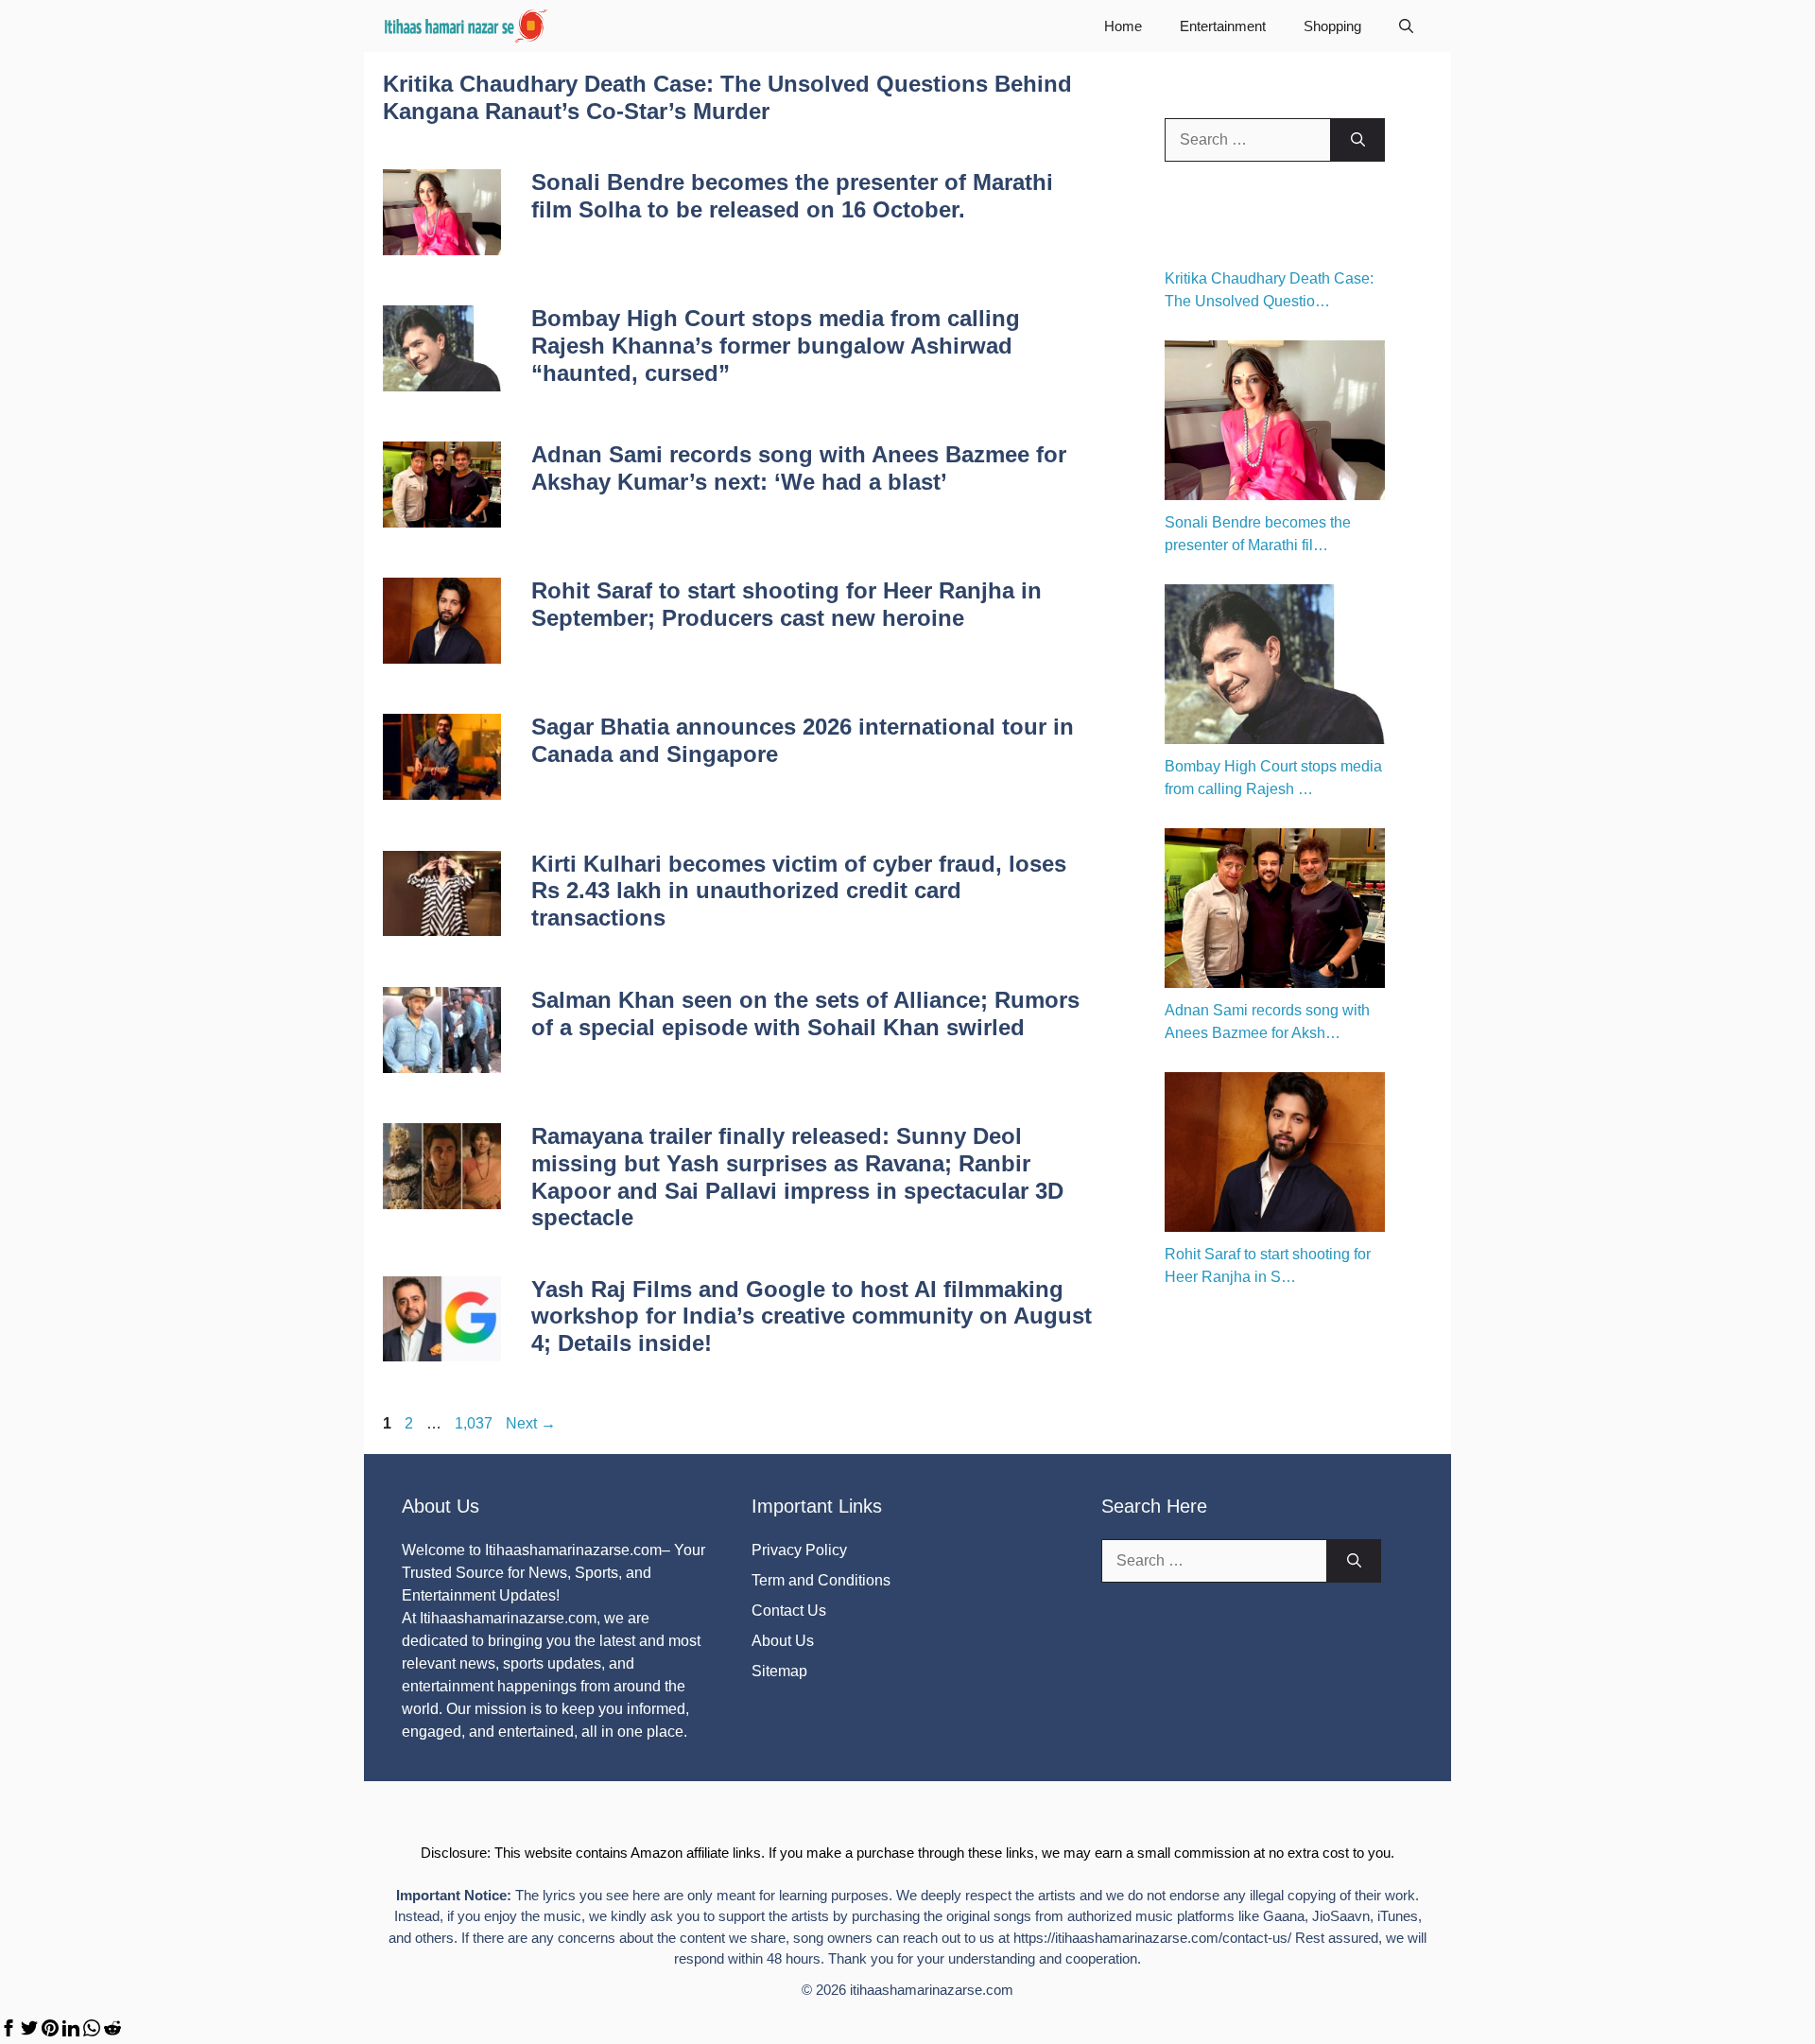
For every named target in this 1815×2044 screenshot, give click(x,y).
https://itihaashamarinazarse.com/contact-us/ (1152, 1938)
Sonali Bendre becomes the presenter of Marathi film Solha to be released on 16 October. (792, 196)
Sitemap (779, 1671)
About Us (783, 1641)
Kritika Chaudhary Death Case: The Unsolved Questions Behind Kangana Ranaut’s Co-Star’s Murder (727, 97)
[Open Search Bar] (1406, 26)
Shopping (1332, 26)
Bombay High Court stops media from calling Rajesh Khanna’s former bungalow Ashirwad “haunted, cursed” (776, 346)
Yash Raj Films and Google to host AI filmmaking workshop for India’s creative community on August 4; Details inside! (812, 1316)
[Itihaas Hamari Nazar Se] (467, 26)
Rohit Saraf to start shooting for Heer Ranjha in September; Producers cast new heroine (786, 604)
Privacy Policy (799, 1550)
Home (1123, 26)
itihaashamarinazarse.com (932, 1990)
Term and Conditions (821, 1580)
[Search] (1358, 140)
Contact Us (789, 1611)
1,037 (473, 1423)
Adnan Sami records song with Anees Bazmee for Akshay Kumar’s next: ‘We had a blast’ (799, 468)
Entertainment (1223, 26)
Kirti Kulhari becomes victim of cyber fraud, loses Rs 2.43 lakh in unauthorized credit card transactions (799, 891)
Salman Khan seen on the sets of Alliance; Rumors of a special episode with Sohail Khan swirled (805, 1013)
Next (531, 1423)
